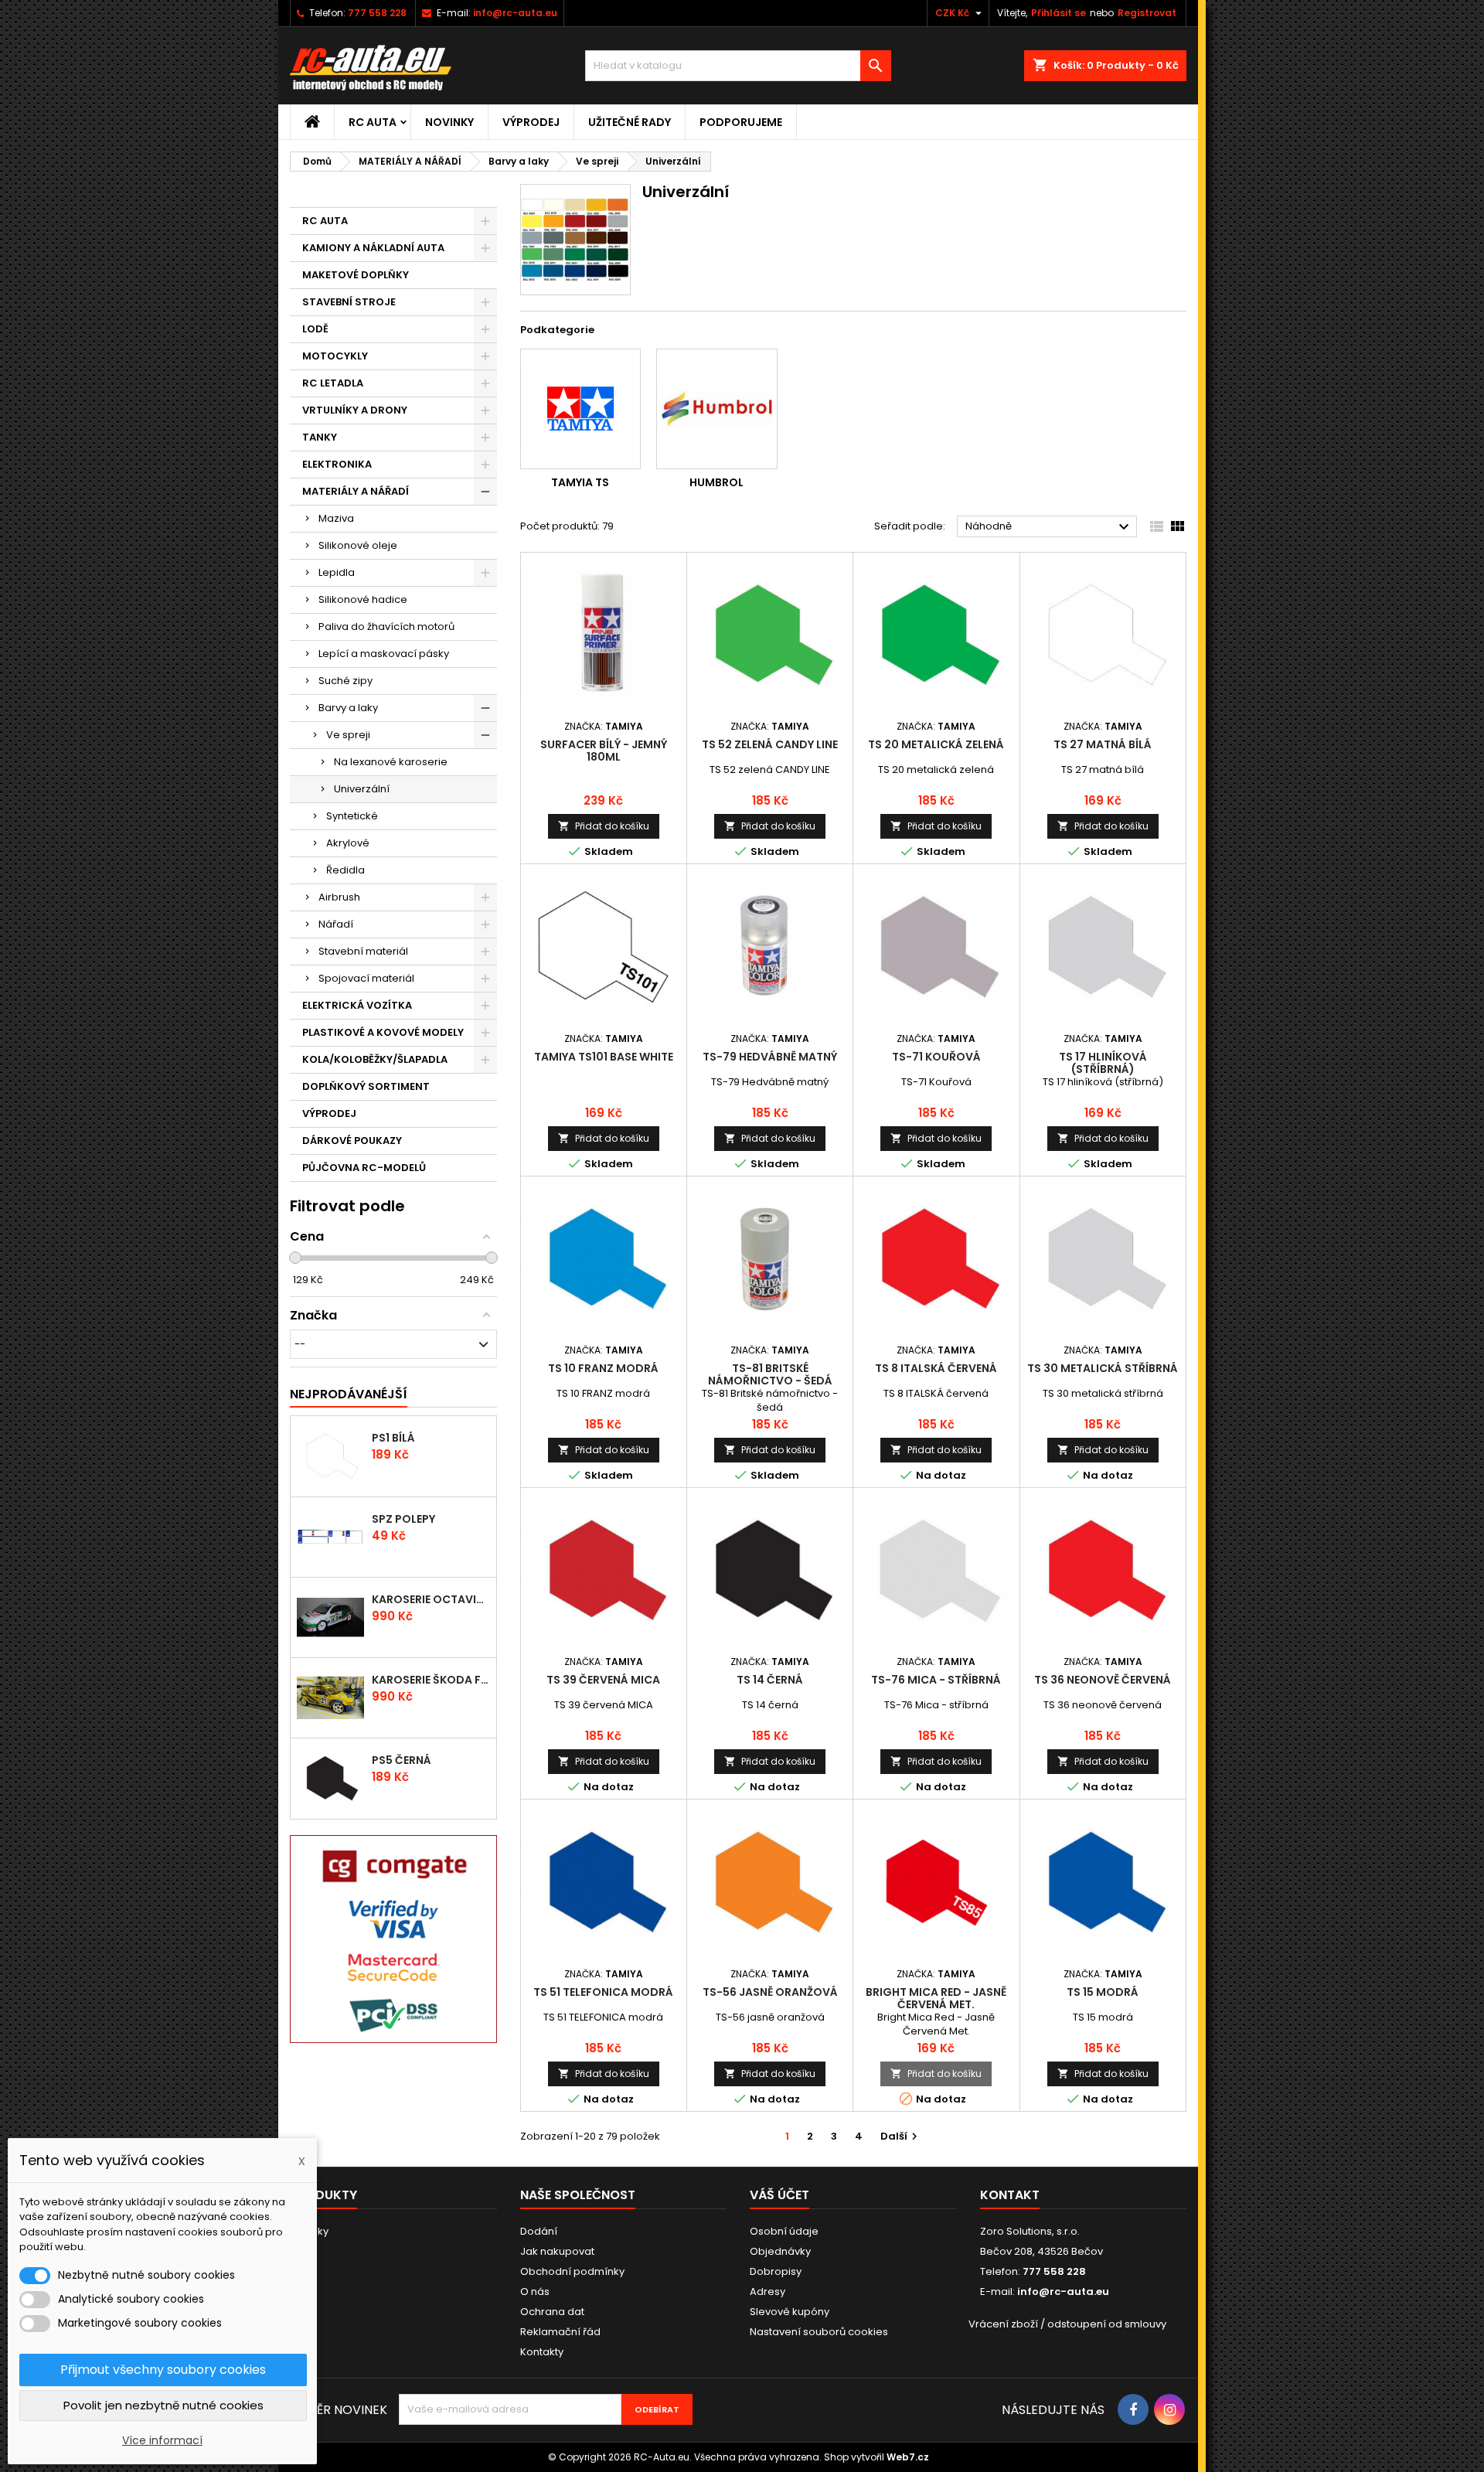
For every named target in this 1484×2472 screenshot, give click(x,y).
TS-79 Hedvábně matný (770, 1057)
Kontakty (542, 2352)
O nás (535, 2292)
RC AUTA (373, 122)
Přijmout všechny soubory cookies (163, 2370)
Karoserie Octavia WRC (431, 1599)
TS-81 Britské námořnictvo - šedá (770, 1374)
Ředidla (345, 870)
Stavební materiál (363, 951)
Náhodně (1049, 527)
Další (901, 2136)
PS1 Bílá (393, 1438)
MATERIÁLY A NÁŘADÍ (356, 491)
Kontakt (1010, 2195)
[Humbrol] (717, 409)
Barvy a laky (348, 708)
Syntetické (352, 816)
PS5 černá (402, 1760)
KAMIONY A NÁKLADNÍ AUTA (373, 248)
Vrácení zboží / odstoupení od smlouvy (1067, 2324)
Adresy (768, 2292)
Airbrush (339, 897)
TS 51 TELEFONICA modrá (603, 1992)
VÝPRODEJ (531, 122)
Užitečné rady (630, 122)
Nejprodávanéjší (349, 1394)
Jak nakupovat (557, 2251)
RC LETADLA (333, 383)
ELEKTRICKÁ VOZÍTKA (357, 1005)
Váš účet (779, 2195)
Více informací (162, 2440)
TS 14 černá (770, 1680)
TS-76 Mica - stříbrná (936, 1680)
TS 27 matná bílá (1103, 744)
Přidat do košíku (604, 826)
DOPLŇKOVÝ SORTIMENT (366, 1086)
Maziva (336, 518)
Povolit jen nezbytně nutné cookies (163, 2405)
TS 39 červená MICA (603, 1680)
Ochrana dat (552, 2312)
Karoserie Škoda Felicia (431, 1680)
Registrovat (1147, 13)
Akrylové (348, 843)
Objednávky (780, 2251)
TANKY (320, 437)
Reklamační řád (560, 2332)
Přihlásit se (1059, 13)
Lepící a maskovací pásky (384, 654)
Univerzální (362, 789)
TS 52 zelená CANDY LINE (770, 744)
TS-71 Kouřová (936, 1057)
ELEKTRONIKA (337, 464)
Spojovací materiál (366, 978)
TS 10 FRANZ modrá (603, 1368)
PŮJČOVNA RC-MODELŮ (364, 1168)
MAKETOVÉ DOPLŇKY (356, 275)
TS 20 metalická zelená (936, 744)
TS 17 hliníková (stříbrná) (1103, 1063)
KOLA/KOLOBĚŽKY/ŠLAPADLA (375, 1059)
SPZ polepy (403, 1519)
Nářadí (336, 924)
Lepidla (337, 572)
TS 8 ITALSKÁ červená (936, 1368)
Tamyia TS (580, 482)
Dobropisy (776, 2271)
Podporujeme (741, 122)
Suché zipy (345, 681)
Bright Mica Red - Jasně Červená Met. (936, 1998)
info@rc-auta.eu (515, 13)
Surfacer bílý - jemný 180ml (604, 751)
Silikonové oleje (358, 545)
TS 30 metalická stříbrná (1103, 1368)
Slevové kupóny (790, 2312)
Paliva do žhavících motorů (386, 627)
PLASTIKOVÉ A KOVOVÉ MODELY (383, 1032)
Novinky (449, 122)
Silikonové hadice (363, 599)
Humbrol (716, 482)
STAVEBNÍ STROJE (349, 302)
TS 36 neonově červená (1103, 1680)
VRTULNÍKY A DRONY (355, 410)
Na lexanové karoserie (391, 762)
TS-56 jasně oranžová (770, 1992)
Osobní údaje (784, 2231)
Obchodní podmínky (572, 2271)
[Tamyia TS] (581, 409)
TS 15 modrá (1103, 1992)
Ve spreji (348, 735)
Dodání (539, 2231)
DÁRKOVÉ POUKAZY (352, 1141)
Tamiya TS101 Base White (604, 1057)
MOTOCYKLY (335, 356)
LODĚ (315, 329)
